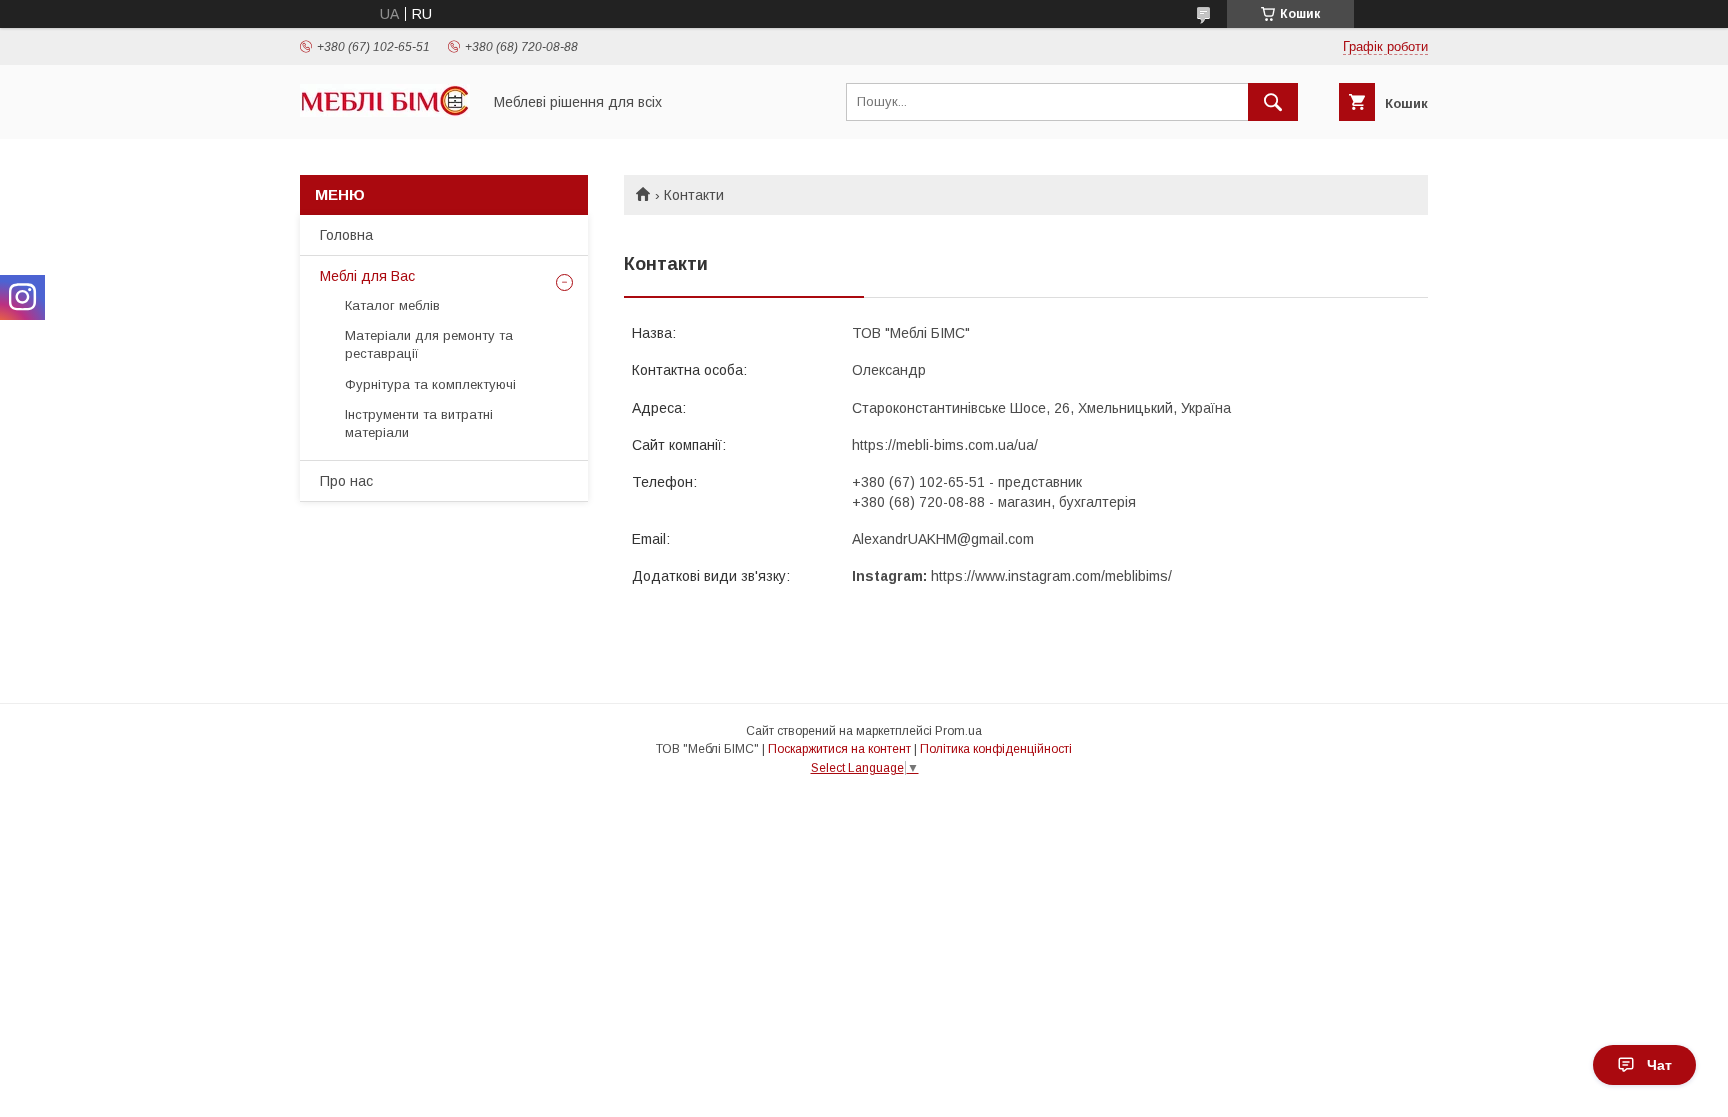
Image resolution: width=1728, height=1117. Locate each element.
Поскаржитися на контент (839, 749)
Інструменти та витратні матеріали (419, 423)
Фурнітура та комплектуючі (430, 384)
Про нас (346, 481)
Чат (1659, 1065)
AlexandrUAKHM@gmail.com (943, 539)
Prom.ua (958, 731)
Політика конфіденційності (996, 749)
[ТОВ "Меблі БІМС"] (385, 112)
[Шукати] (1273, 102)
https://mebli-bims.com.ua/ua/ (945, 445)
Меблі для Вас (367, 276)
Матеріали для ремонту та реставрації (429, 344)
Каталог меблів (392, 305)
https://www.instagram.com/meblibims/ (1051, 576)
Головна (346, 235)
